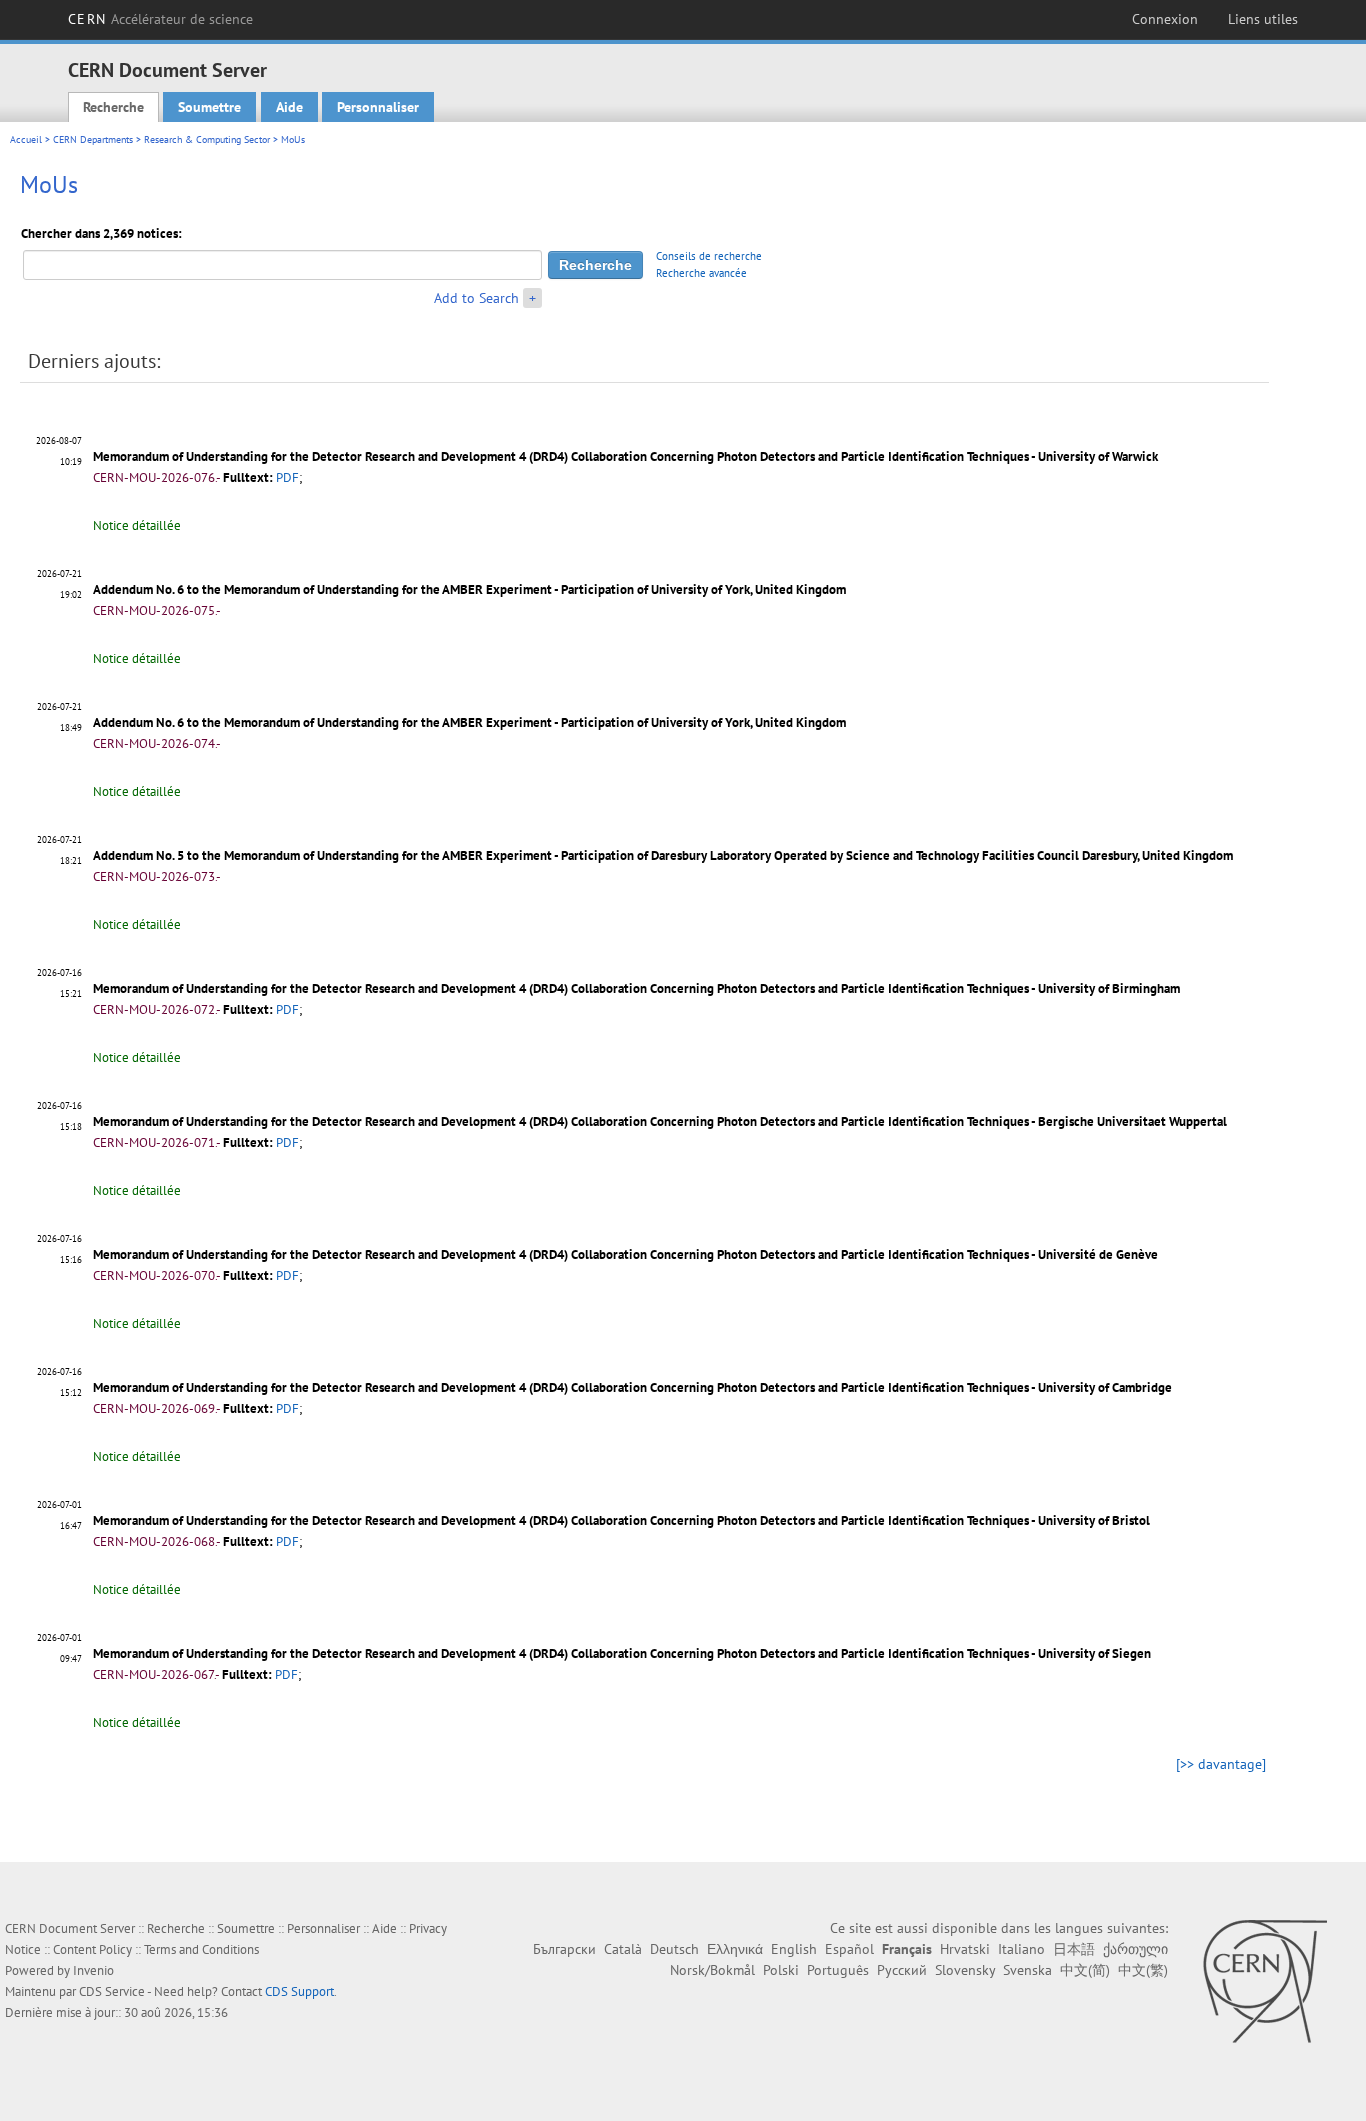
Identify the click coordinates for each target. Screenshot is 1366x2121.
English (794, 1949)
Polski (781, 1970)
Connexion (1165, 19)
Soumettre (209, 107)
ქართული (1135, 1949)
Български (564, 1949)
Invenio (93, 1970)
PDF (287, 477)
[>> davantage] (1221, 1764)
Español (849, 1949)
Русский (902, 1970)
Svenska (1027, 1970)
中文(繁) (1143, 1970)
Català (623, 1949)
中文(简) (1085, 1970)
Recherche (113, 107)
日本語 (1074, 1949)
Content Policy (92, 1949)
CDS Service (112, 1991)
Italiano (1021, 1949)
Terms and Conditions (201, 1949)
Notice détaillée (137, 525)
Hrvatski (965, 1949)
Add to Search (476, 298)
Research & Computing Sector (207, 139)
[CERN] (1264, 1981)
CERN (160, 19)
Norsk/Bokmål (712, 1970)
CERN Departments (93, 139)
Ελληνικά (735, 1949)
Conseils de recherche (709, 256)
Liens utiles (1263, 19)
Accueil (26, 139)
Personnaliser (378, 107)
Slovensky (965, 1970)
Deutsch (674, 1949)
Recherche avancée (701, 273)
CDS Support (299, 1991)
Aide (289, 107)
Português (838, 1970)
